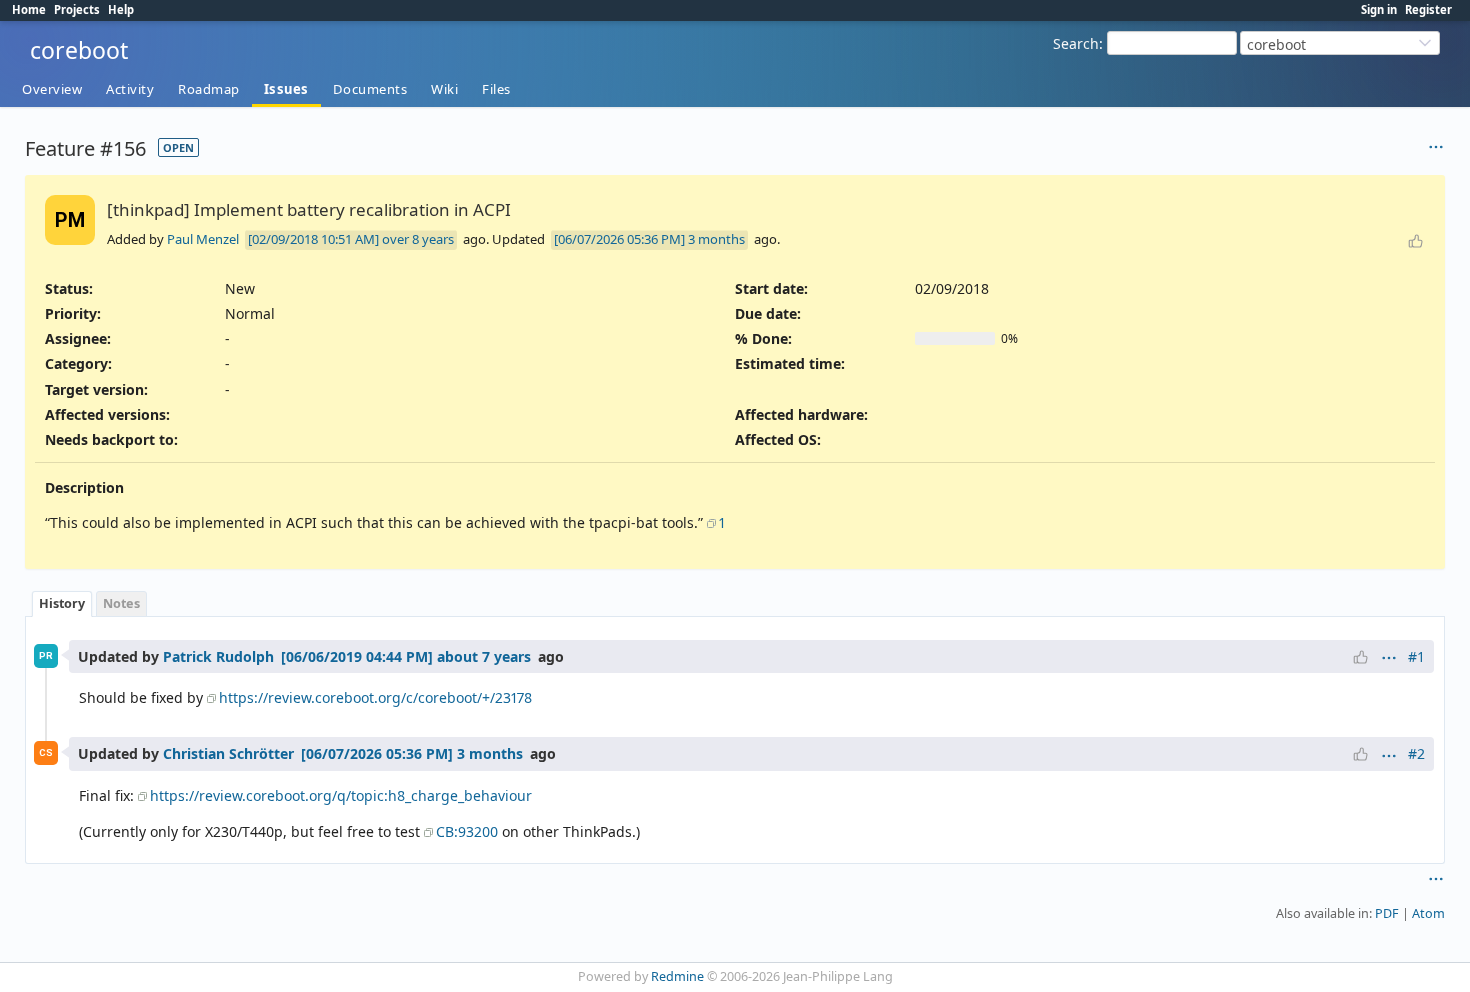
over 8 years (418, 239)
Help (121, 9)
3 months (716, 239)
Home (29, 9)
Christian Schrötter (228, 753)
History (62, 603)
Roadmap (209, 89)
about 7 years (484, 656)
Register (1428, 9)
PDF (1387, 913)
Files (496, 89)
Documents (370, 89)
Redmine (677, 976)
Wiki (444, 89)
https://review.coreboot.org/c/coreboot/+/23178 (375, 697)
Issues (286, 89)
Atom (1428, 913)
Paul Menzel (203, 239)
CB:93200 (467, 831)
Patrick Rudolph (218, 656)
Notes (121, 603)
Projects (77, 9)
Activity (130, 89)
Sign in (1379, 9)
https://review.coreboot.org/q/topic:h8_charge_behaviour (341, 795)
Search (1076, 43)
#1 (1416, 656)
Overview (52, 89)
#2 (1416, 753)
